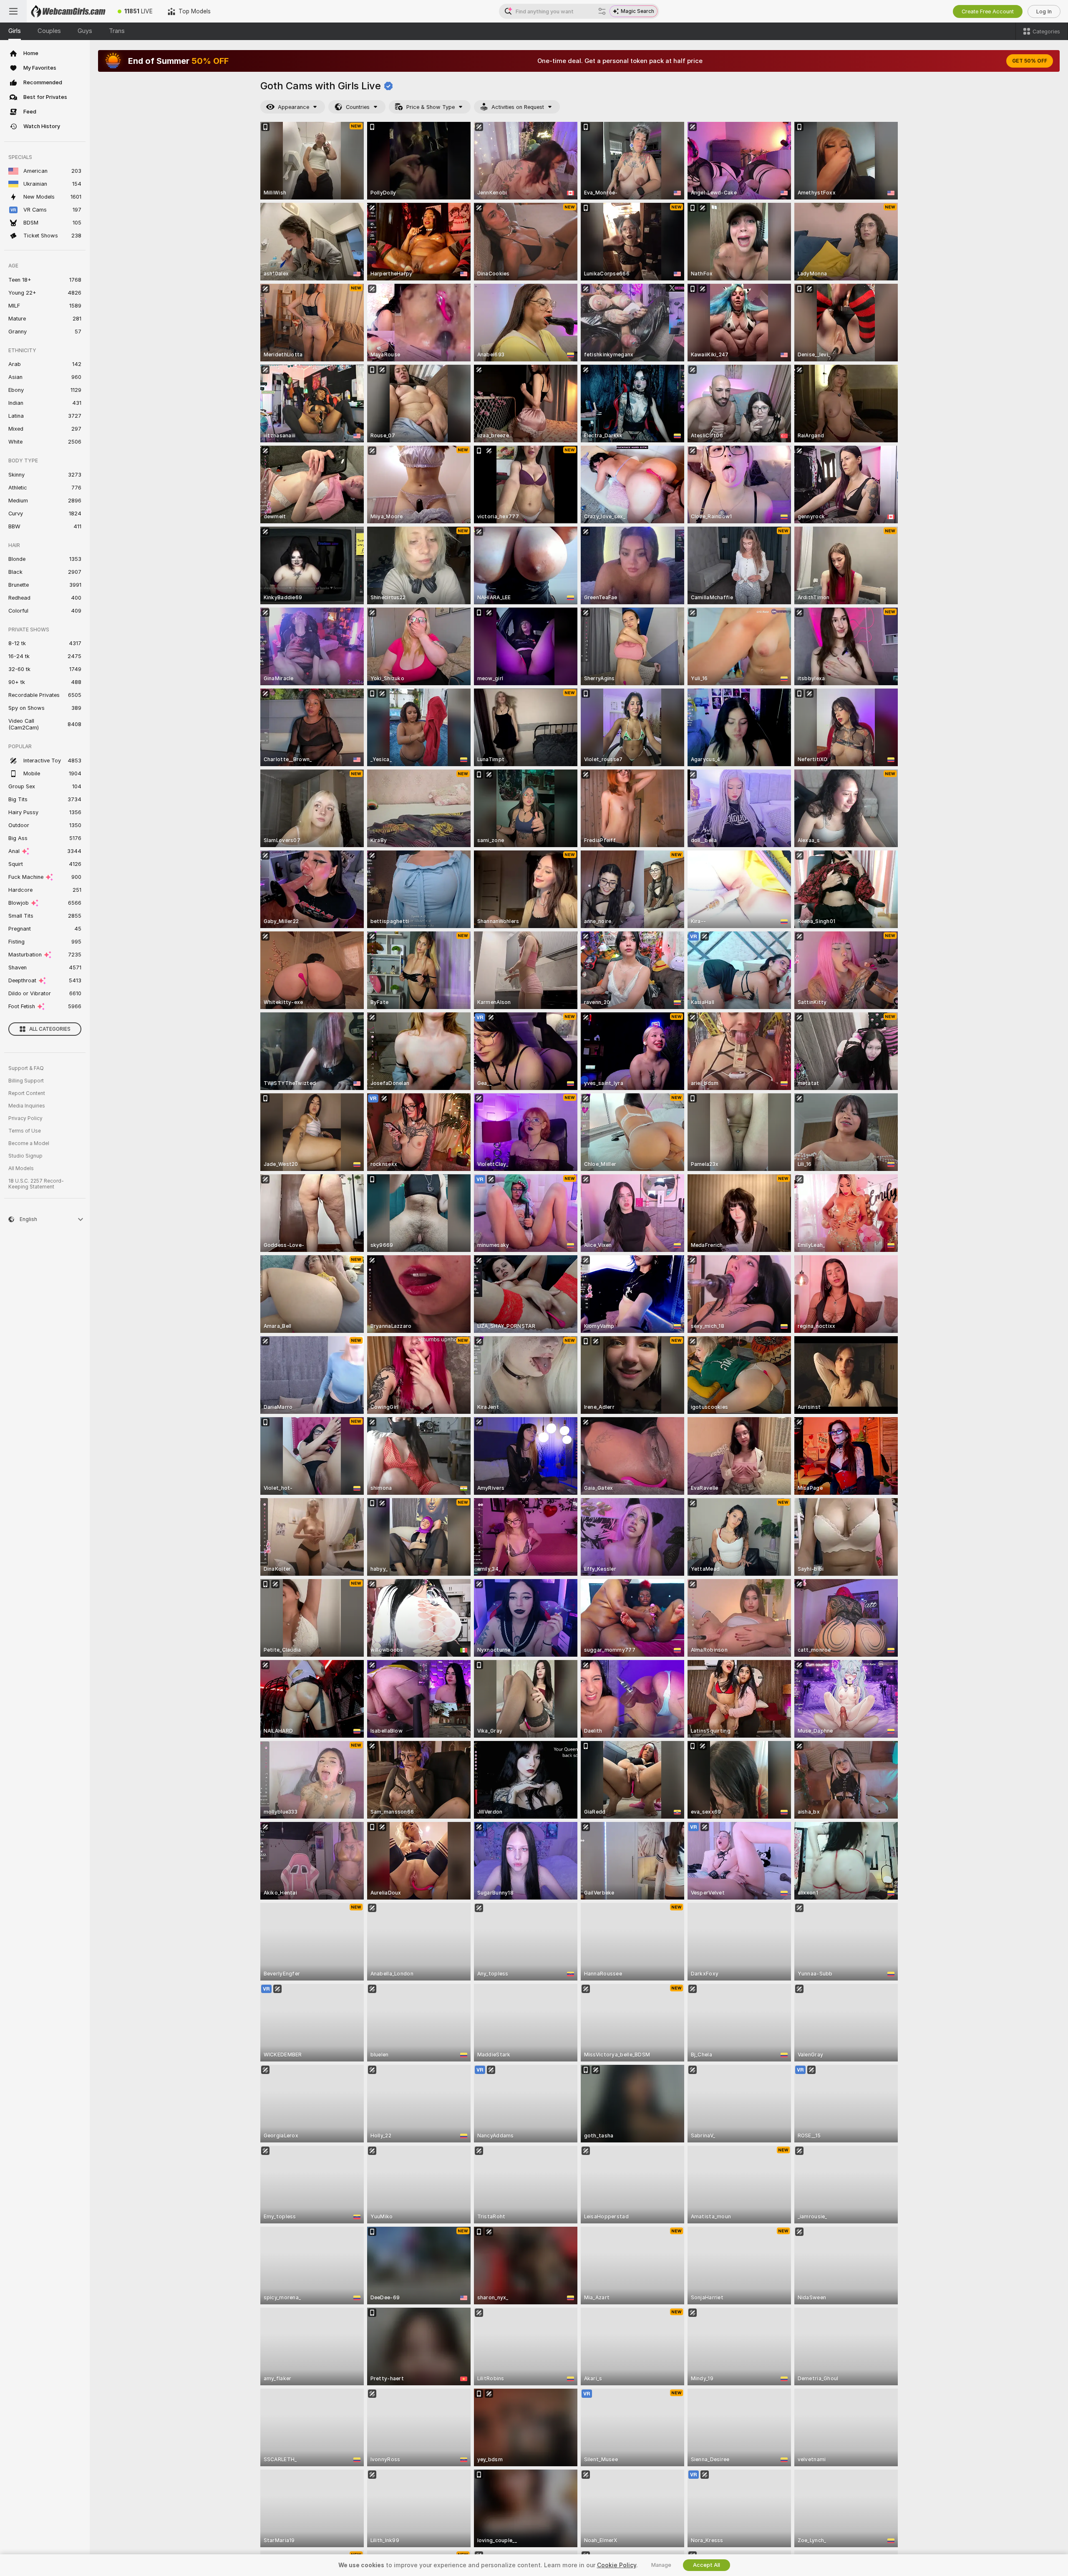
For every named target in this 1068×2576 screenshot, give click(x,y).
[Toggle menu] (13, 11)
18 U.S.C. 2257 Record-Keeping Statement (36, 1184)
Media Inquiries (27, 1106)
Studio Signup (25, 1156)
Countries (358, 107)
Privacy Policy (25, 1118)
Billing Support (26, 1081)
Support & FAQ (26, 1068)
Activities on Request (518, 107)
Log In (1044, 11)
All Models (21, 1168)
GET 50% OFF (1030, 61)
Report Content (27, 1093)
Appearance (293, 107)
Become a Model (29, 1143)
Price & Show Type (431, 107)
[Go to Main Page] (68, 11)
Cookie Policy (617, 2565)
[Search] (602, 11)
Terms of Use (25, 1131)
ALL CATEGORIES (50, 1029)
